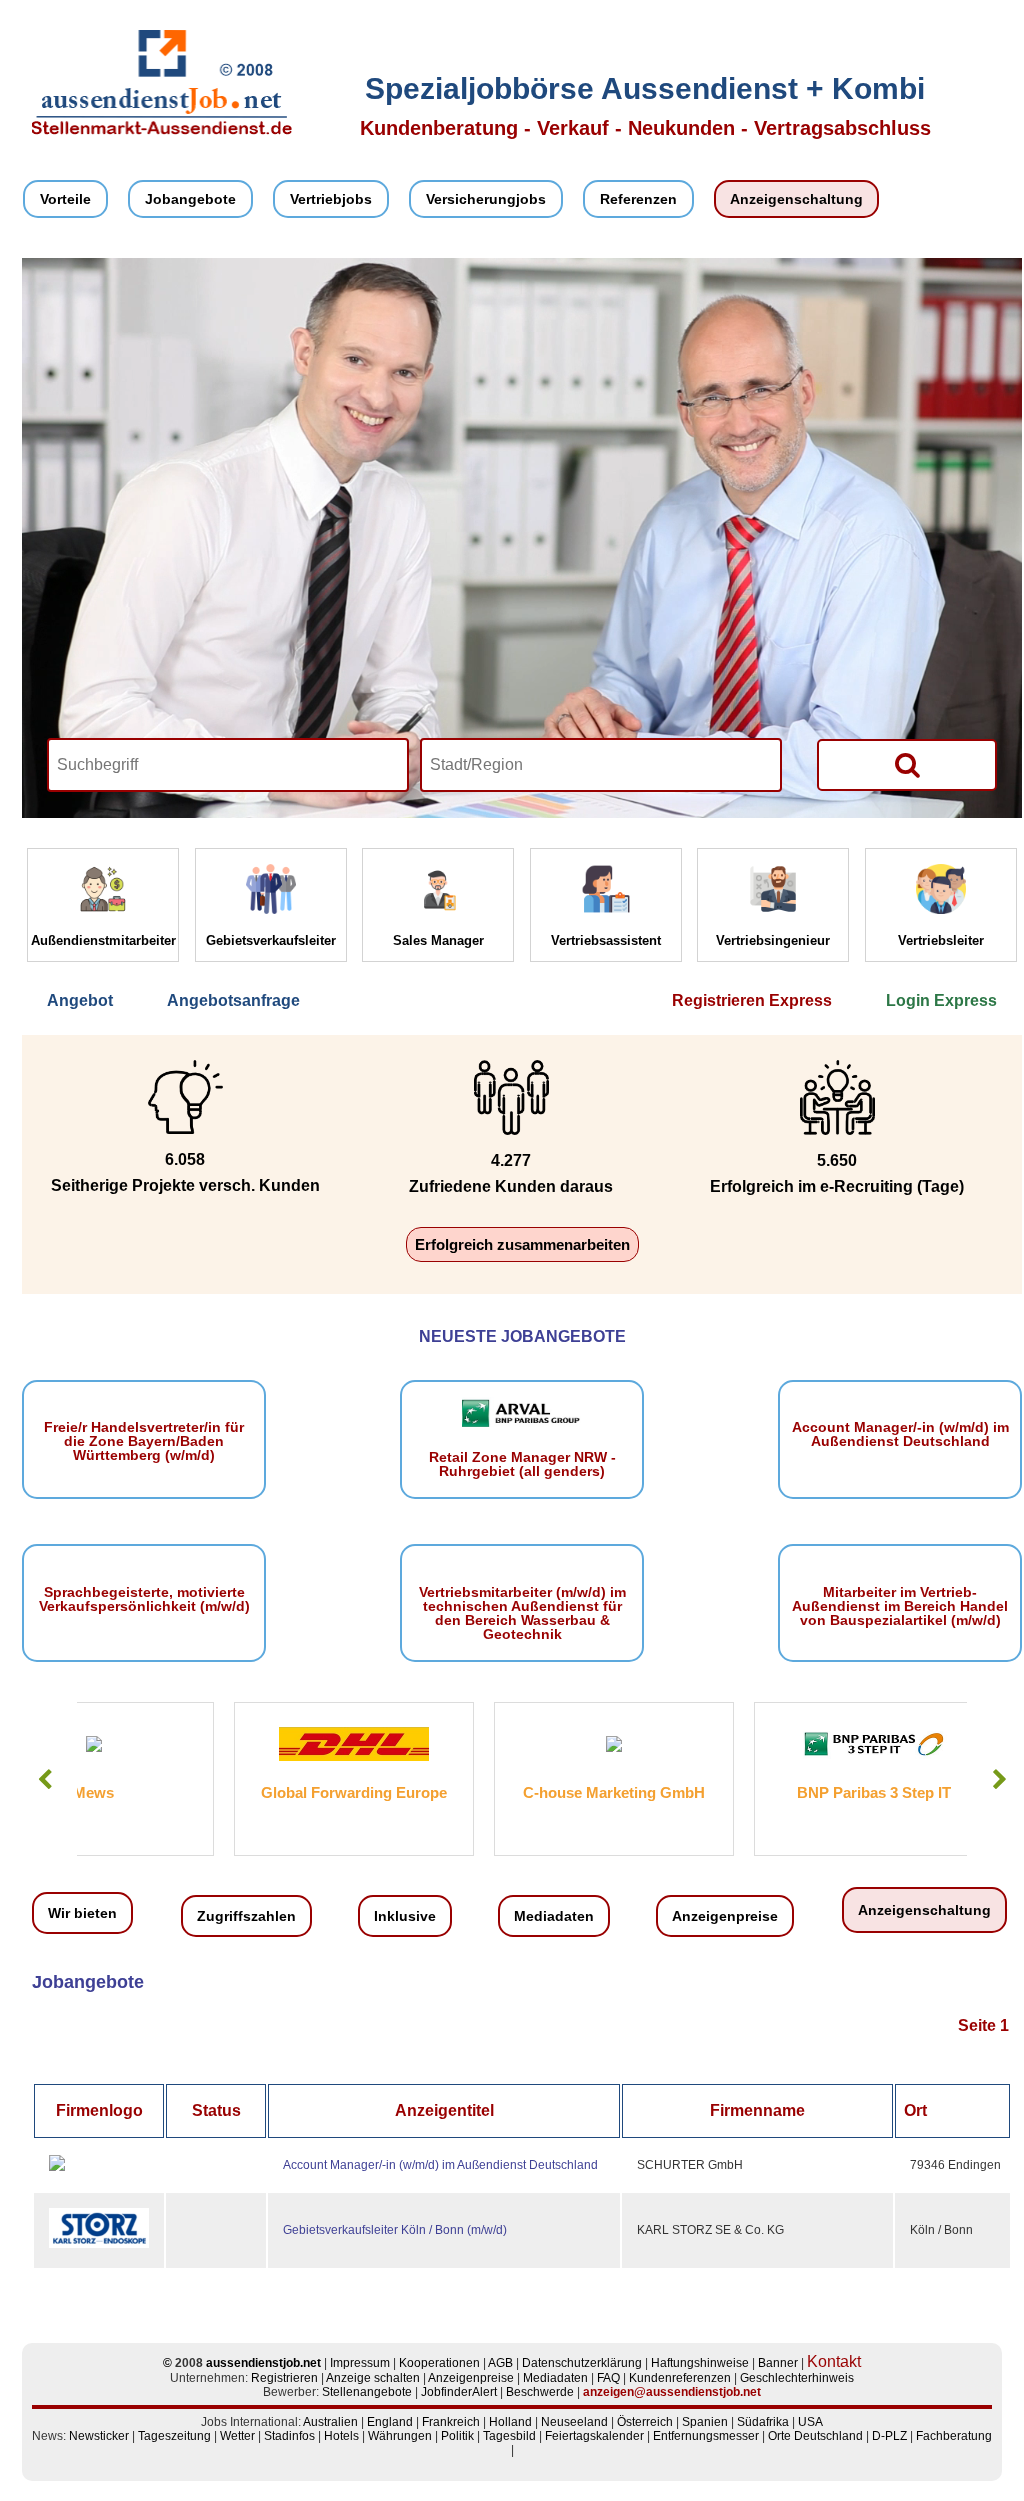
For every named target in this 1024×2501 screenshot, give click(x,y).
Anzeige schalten (373, 2378)
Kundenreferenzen (680, 2378)
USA (810, 2422)
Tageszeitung (174, 2436)
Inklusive (405, 1916)
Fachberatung (954, 2436)
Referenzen (638, 199)
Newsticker (99, 2436)
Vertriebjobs (331, 199)
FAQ (608, 2378)
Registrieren (284, 2378)
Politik (457, 2436)
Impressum (360, 2363)
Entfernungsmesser (706, 2436)
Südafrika (763, 2422)
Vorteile (65, 199)
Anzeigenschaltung (796, 199)
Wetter (237, 2436)
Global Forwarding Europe (197, 1792)
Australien (330, 2422)
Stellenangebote (367, 2392)
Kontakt (834, 2361)
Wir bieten (82, 1913)
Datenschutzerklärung (582, 2363)
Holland (510, 2422)
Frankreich (451, 2422)
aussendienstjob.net (263, 2363)
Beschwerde (540, 2392)
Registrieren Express (752, 1000)
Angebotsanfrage (233, 1000)
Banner (778, 2363)
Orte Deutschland (815, 2436)
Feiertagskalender (594, 2436)
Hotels (341, 2436)
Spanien (705, 2422)
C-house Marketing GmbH (457, 1792)
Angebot (80, 1000)
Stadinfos (289, 2436)
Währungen (400, 2436)
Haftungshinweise (700, 2363)
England (390, 2422)
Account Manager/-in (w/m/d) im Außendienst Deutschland (440, 2165)
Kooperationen (439, 2363)
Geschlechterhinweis (797, 2378)
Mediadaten (554, 1916)
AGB (500, 2363)
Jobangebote (190, 199)
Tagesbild (509, 2436)
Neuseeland (574, 2422)
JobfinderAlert (459, 2392)
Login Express (941, 1000)
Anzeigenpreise (725, 1916)
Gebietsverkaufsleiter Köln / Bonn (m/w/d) (395, 2230)
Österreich (645, 2422)
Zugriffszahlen (246, 1916)
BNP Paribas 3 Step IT (717, 1792)
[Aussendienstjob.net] (162, 131)
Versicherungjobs (486, 199)
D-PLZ (889, 2436)
